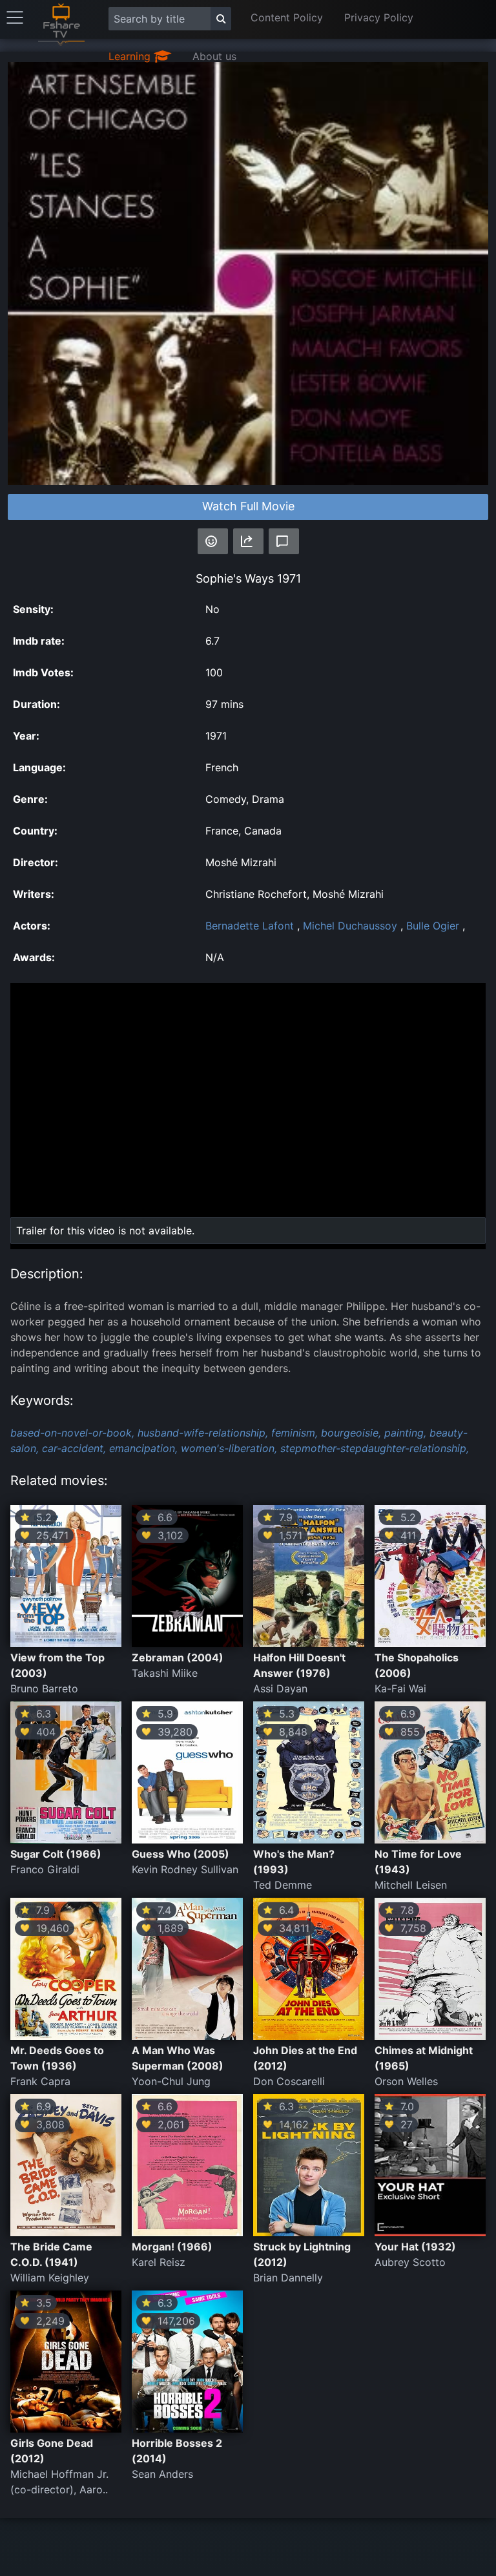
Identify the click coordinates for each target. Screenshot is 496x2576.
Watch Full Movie (248, 506)
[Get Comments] (284, 541)
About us (214, 56)
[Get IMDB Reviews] (213, 541)
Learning (131, 56)
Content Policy (287, 17)
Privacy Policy (379, 17)
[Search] (221, 19)
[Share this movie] (248, 541)
